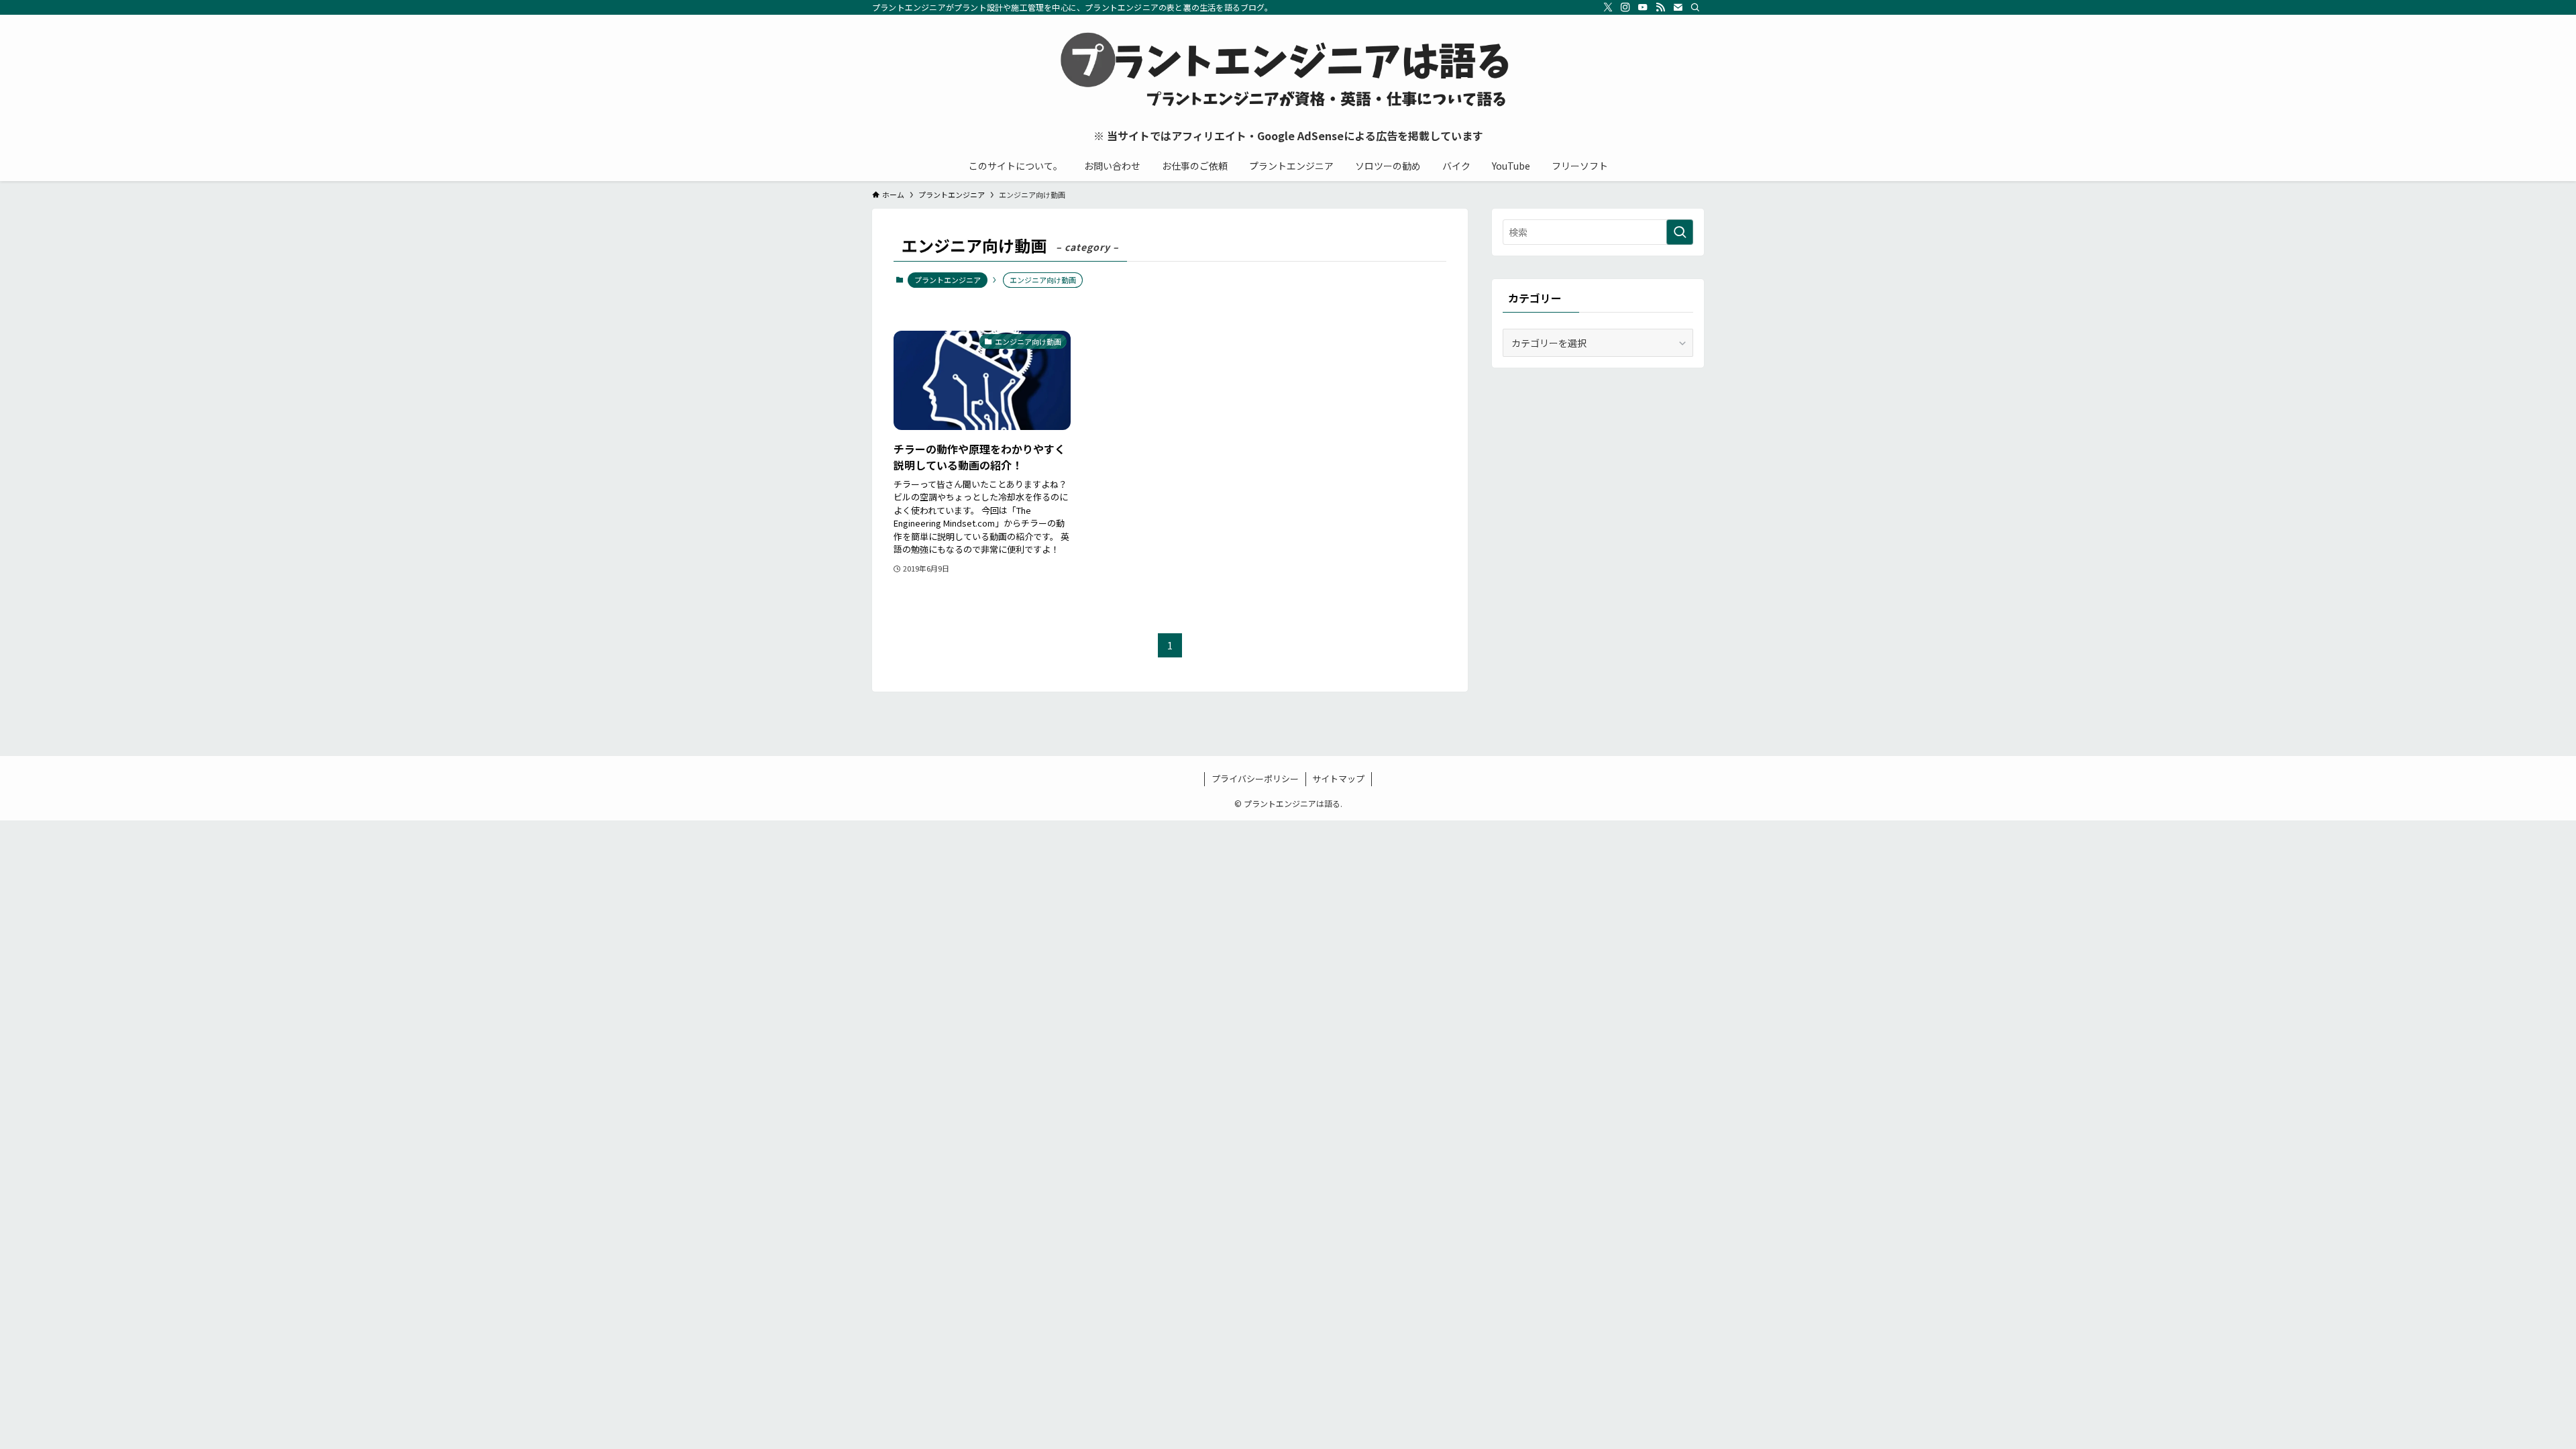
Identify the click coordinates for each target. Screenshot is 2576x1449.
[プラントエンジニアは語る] (1288, 71)
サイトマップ (1338, 779)
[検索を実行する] (1680, 232)
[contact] (1678, 7)
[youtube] (1643, 7)
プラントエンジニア (948, 280)
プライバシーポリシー (1255, 779)
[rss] (1660, 7)
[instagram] (1625, 7)
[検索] (1695, 7)
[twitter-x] (1608, 7)
